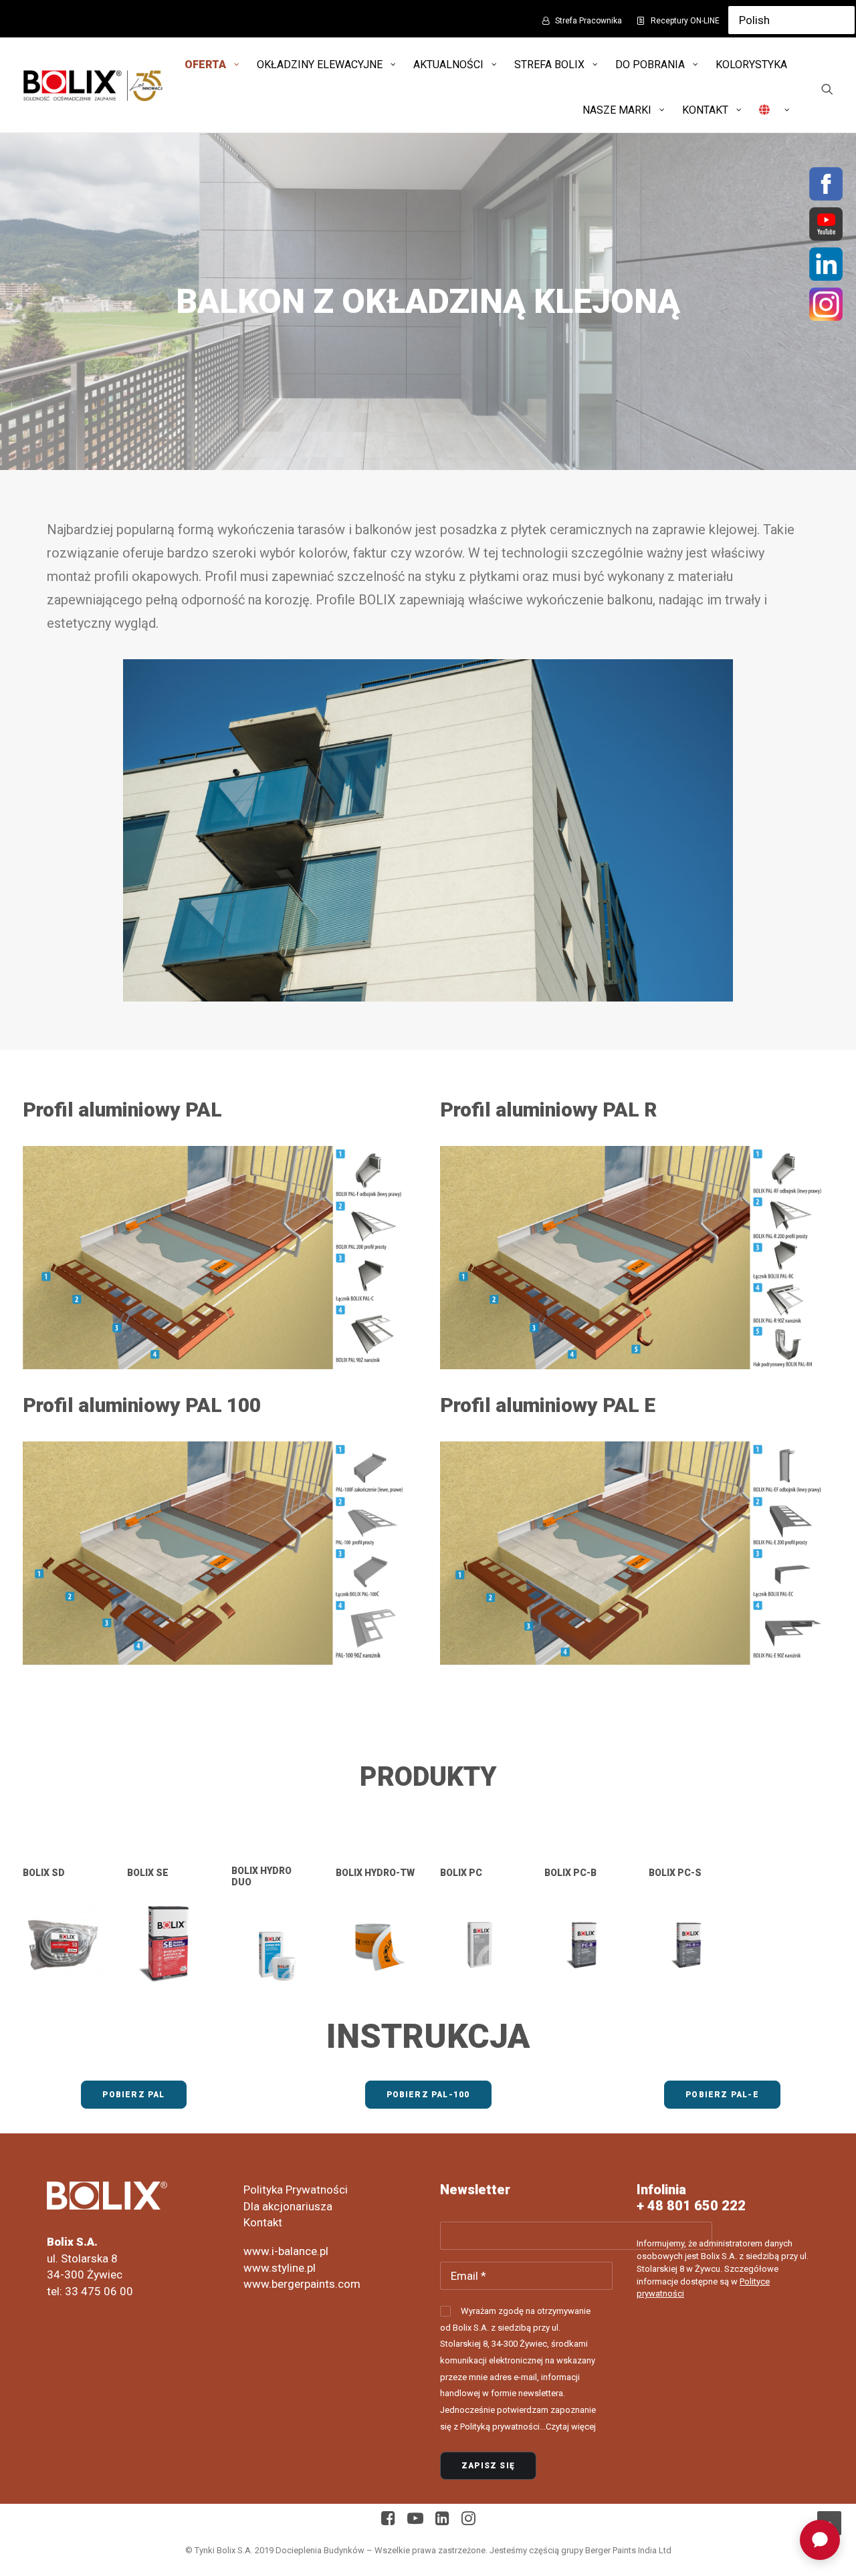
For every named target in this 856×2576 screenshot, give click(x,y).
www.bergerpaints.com (302, 2284)
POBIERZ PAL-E (722, 2095)
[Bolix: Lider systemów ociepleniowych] (93, 85)
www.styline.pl (280, 2268)
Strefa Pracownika (588, 21)
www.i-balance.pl (286, 2251)
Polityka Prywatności (296, 2190)
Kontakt (263, 2222)
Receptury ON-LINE (685, 21)
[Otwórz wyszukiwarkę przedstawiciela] (820, 2540)
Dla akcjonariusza (288, 2206)
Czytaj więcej (571, 2427)
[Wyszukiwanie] (827, 89)
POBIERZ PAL (133, 2095)
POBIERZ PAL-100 (428, 2095)
